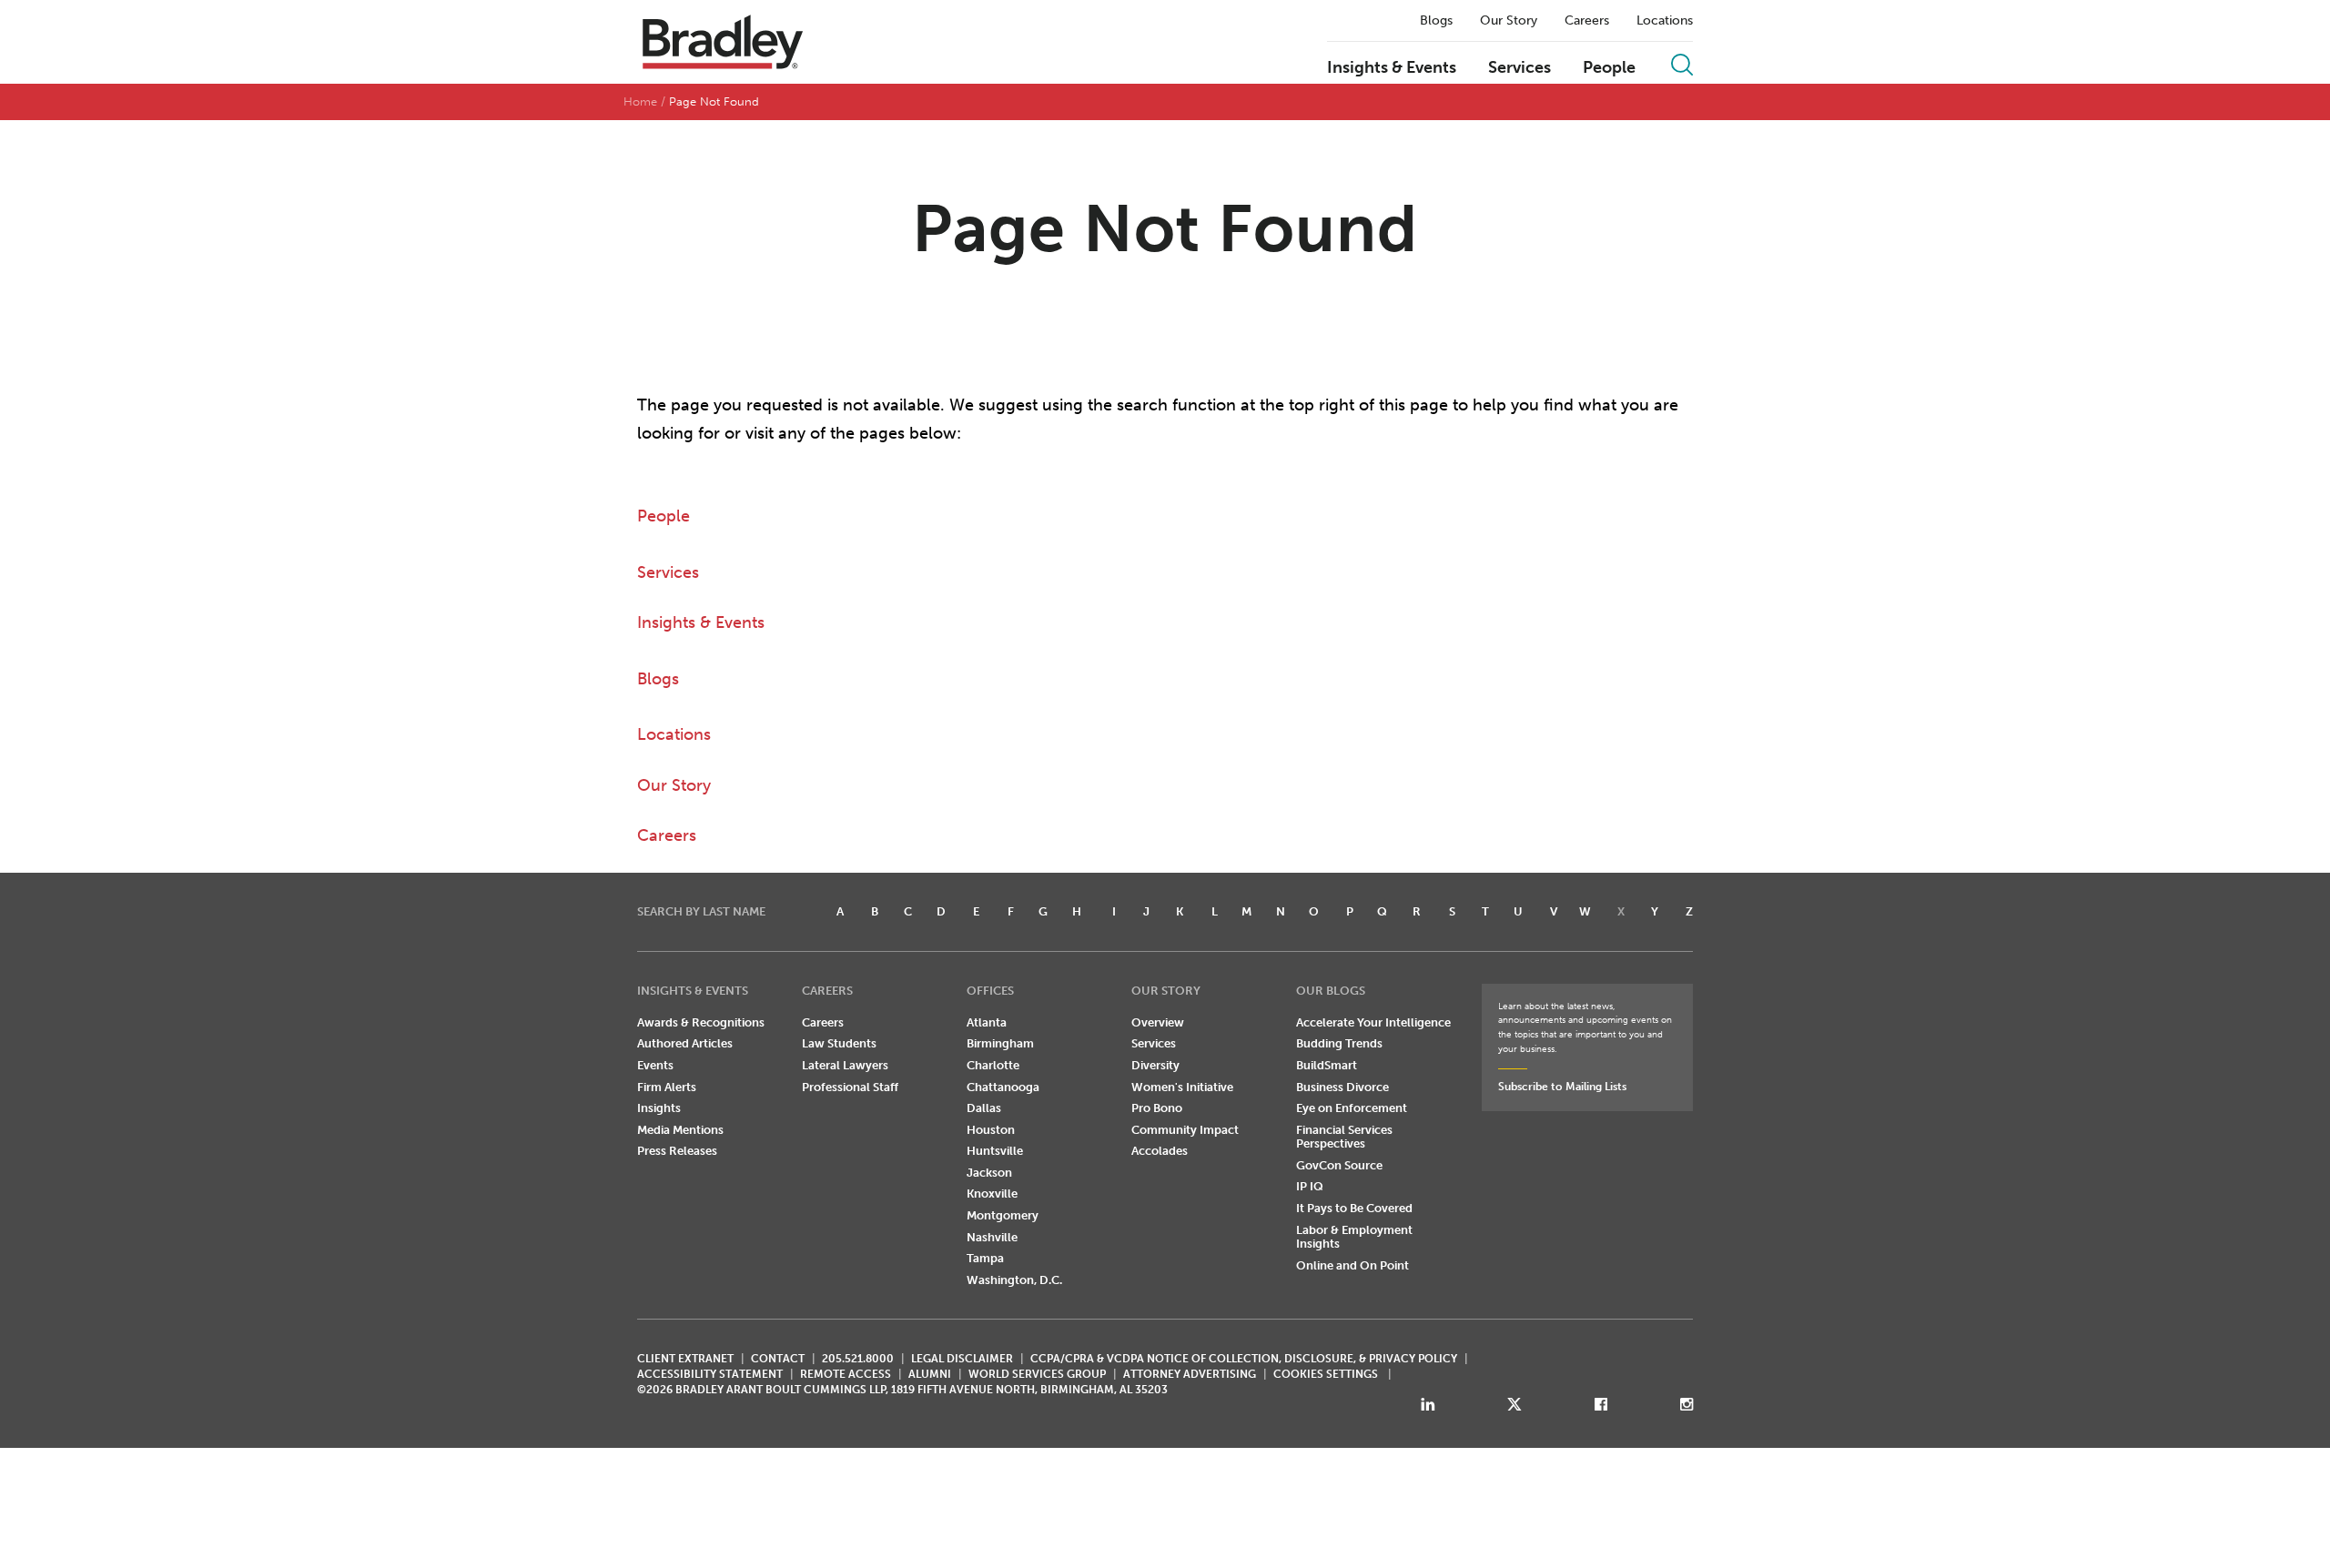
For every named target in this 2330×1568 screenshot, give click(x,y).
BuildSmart (1327, 1065)
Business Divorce (1342, 1087)
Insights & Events (1392, 68)
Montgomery (1003, 1215)
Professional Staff (850, 1087)
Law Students (839, 1043)
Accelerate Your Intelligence (1373, 1022)
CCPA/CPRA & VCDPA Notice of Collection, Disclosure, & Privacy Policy (1244, 1359)
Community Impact (1185, 1130)
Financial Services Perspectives (1344, 1137)
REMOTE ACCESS (846, 1374)
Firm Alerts (667, 1087)
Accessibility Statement (710, 1374)
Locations (1665, 21)
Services (1520, 68)
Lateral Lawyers (845, 1065)
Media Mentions (680, 1130)
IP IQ (1310, 1186)
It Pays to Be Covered (1354, 1208)
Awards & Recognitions (701, 1022)
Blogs (1436, 21)
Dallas (984, 1108)
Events (655, 1065)
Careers (1587, 21)
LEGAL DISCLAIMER (962, 1359)
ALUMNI (930, 1374)
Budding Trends (1339, 1043)
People (1609, 68)
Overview (1158, 1022)
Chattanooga (1003, 1087)
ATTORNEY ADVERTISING (1190, 1374)
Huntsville (995, 1151)
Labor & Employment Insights (1354, 1237)
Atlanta (987, 1022)
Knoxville (992, 1194)
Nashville (992, 1237)
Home (640, 101)
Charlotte (993, 1065)
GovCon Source (1339, 1165)
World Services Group (1037, 1374)
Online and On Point (1352, 1265)
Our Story (1509, 21)
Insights (659, 1108)
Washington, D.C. (1014, 1280)
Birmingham (1000, 1043)
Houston (991, 1130)
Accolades (1160, 1151)
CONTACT (778, 1359)
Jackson (989, 1173)
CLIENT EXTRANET (685, 1359)
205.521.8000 (858, 1359)
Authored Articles (685, 1043)
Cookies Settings (1326, 1374)
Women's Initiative (1182, 1087)
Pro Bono (1157, 1108)
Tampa (985, 1258)
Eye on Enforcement (1352, 1108)
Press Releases (677, 1151)
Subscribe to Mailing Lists (1562, 1087)
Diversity (1155, 1065)
